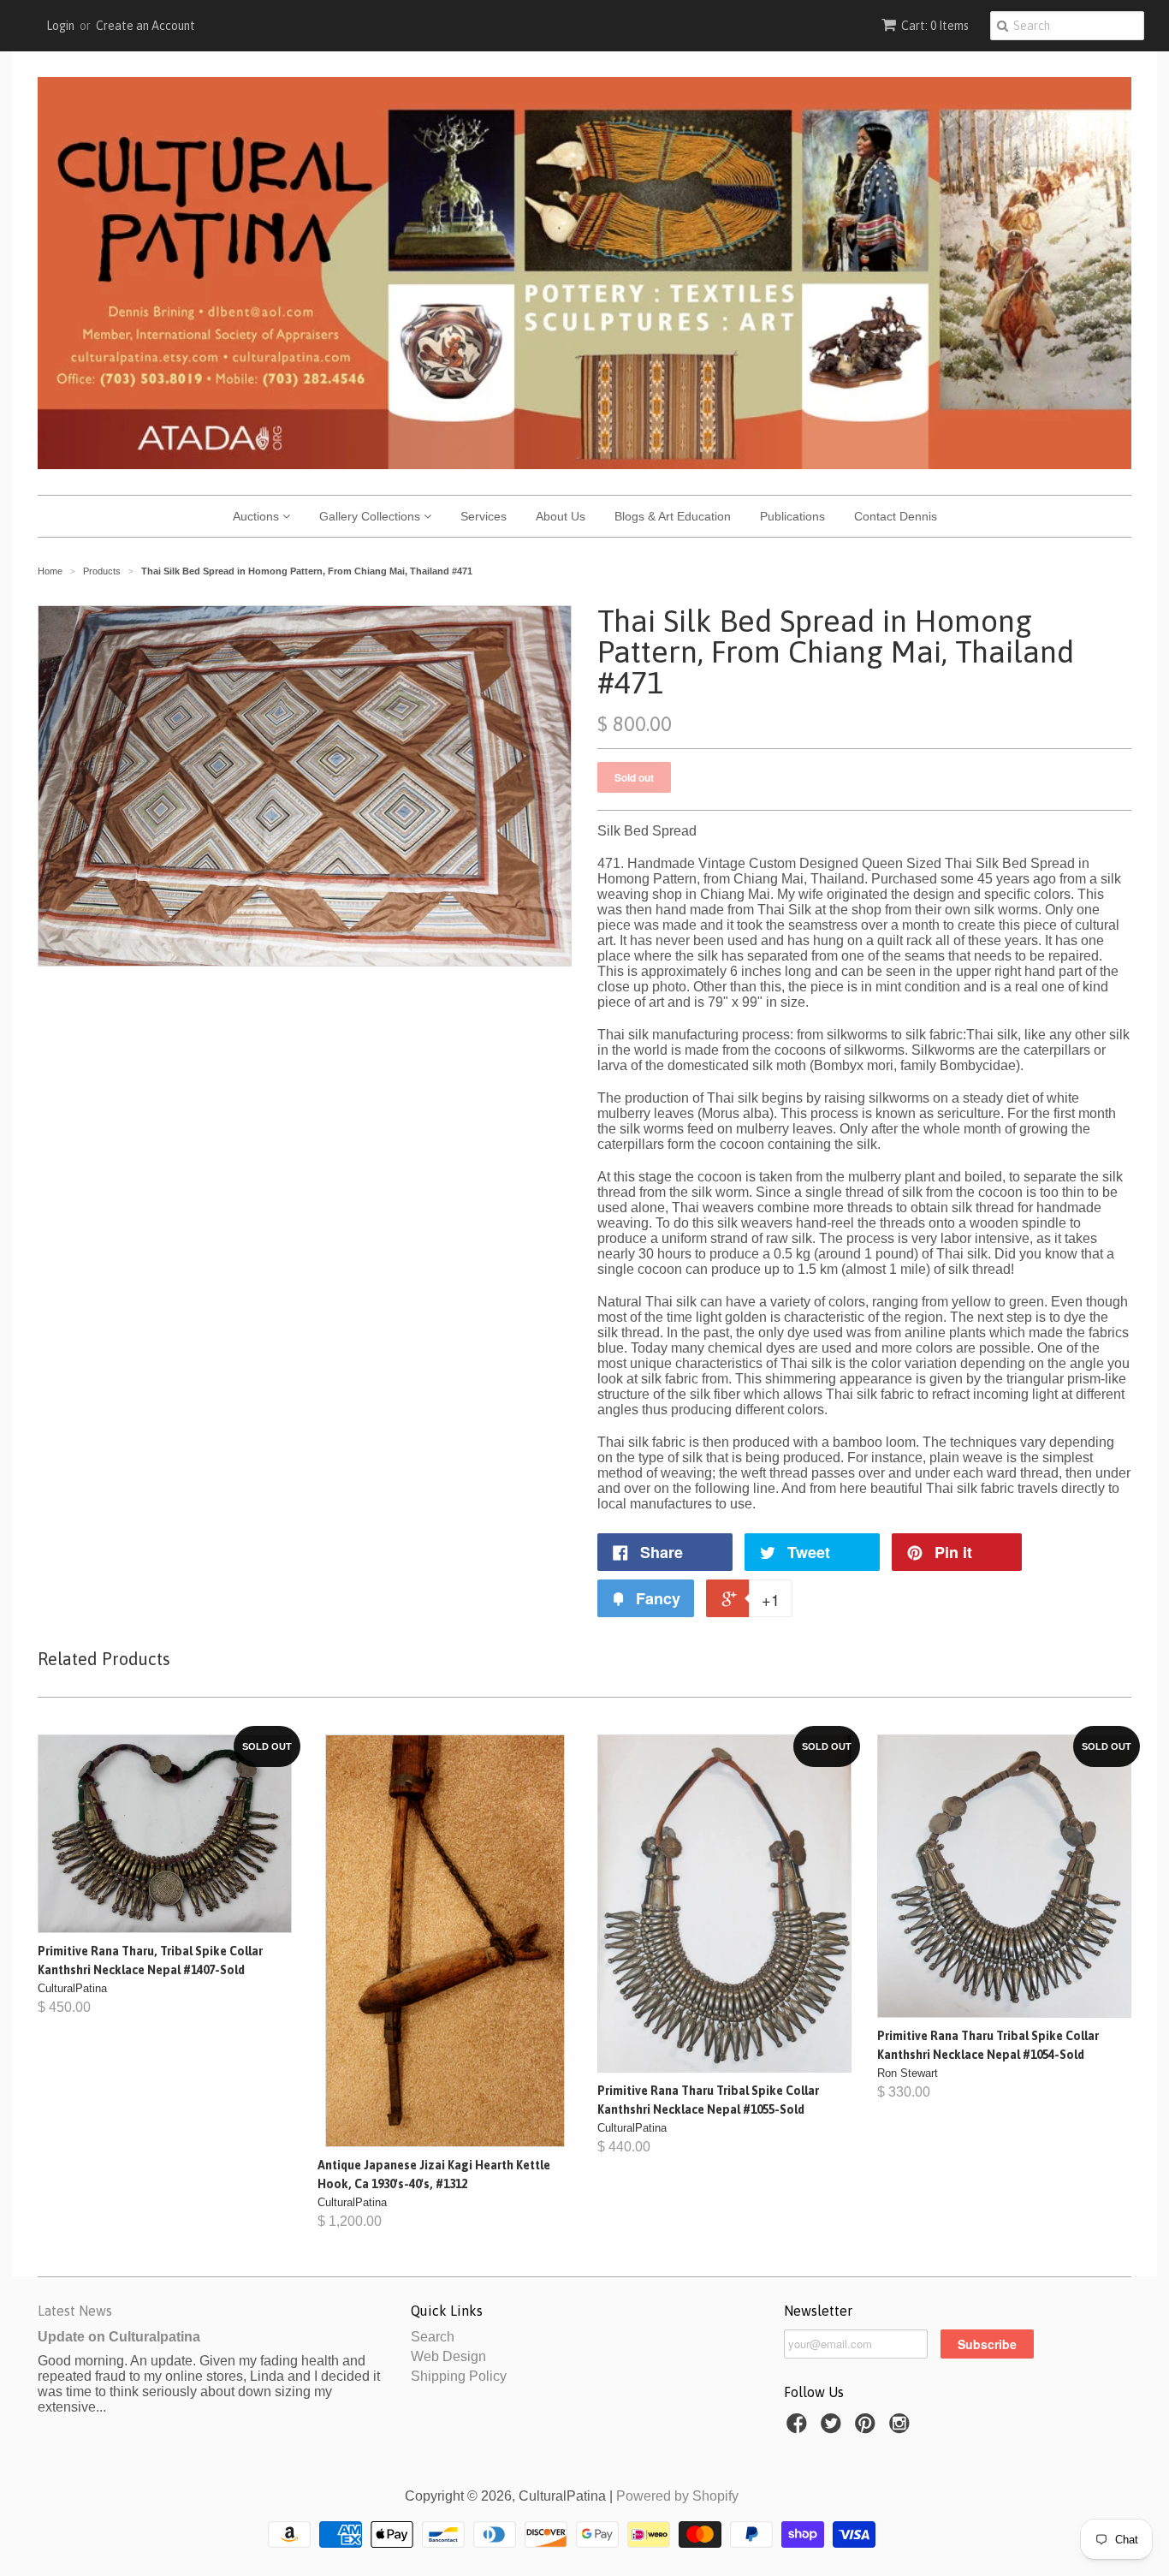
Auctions (258, 516)
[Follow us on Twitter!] (834, 2428)
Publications (792, 516)
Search (433, 2337)
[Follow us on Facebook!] (799, 2428)
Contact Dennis (896, 516)
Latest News (75, 2311)
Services (484, 516)
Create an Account (145, 26)
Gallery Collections (371, 516)
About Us (561, 516)
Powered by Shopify (677, 2496)
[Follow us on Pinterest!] (868, 2428)
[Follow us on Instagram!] (902, 2428)
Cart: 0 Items (935, 26)
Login (60, 26)
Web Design (448, 2356)
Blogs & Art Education (673, 516)
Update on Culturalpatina (119, 2337)
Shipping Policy (459, 2376)
